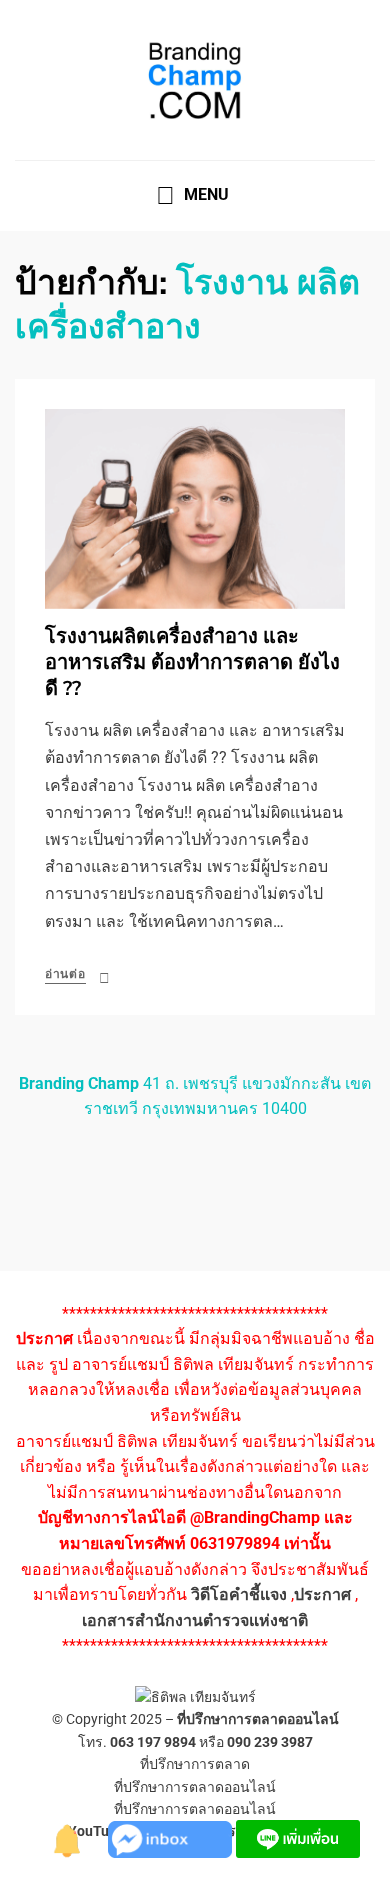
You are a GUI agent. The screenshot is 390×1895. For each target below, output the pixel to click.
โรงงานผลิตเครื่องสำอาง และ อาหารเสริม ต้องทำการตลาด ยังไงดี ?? (192, 662)
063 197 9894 (153, 1742)
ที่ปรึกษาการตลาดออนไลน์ (258, 1719)
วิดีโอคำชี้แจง (239, 1594)
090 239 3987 (270, 1742)
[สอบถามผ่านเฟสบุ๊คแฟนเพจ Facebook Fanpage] (172, 1837)
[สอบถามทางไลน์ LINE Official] (298, 1837)
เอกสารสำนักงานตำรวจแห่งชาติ (195, 1620)
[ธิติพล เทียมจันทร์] (68, 1837)
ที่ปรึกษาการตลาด (195, 1764)
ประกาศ (322, 1594)
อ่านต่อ (65, 974)
